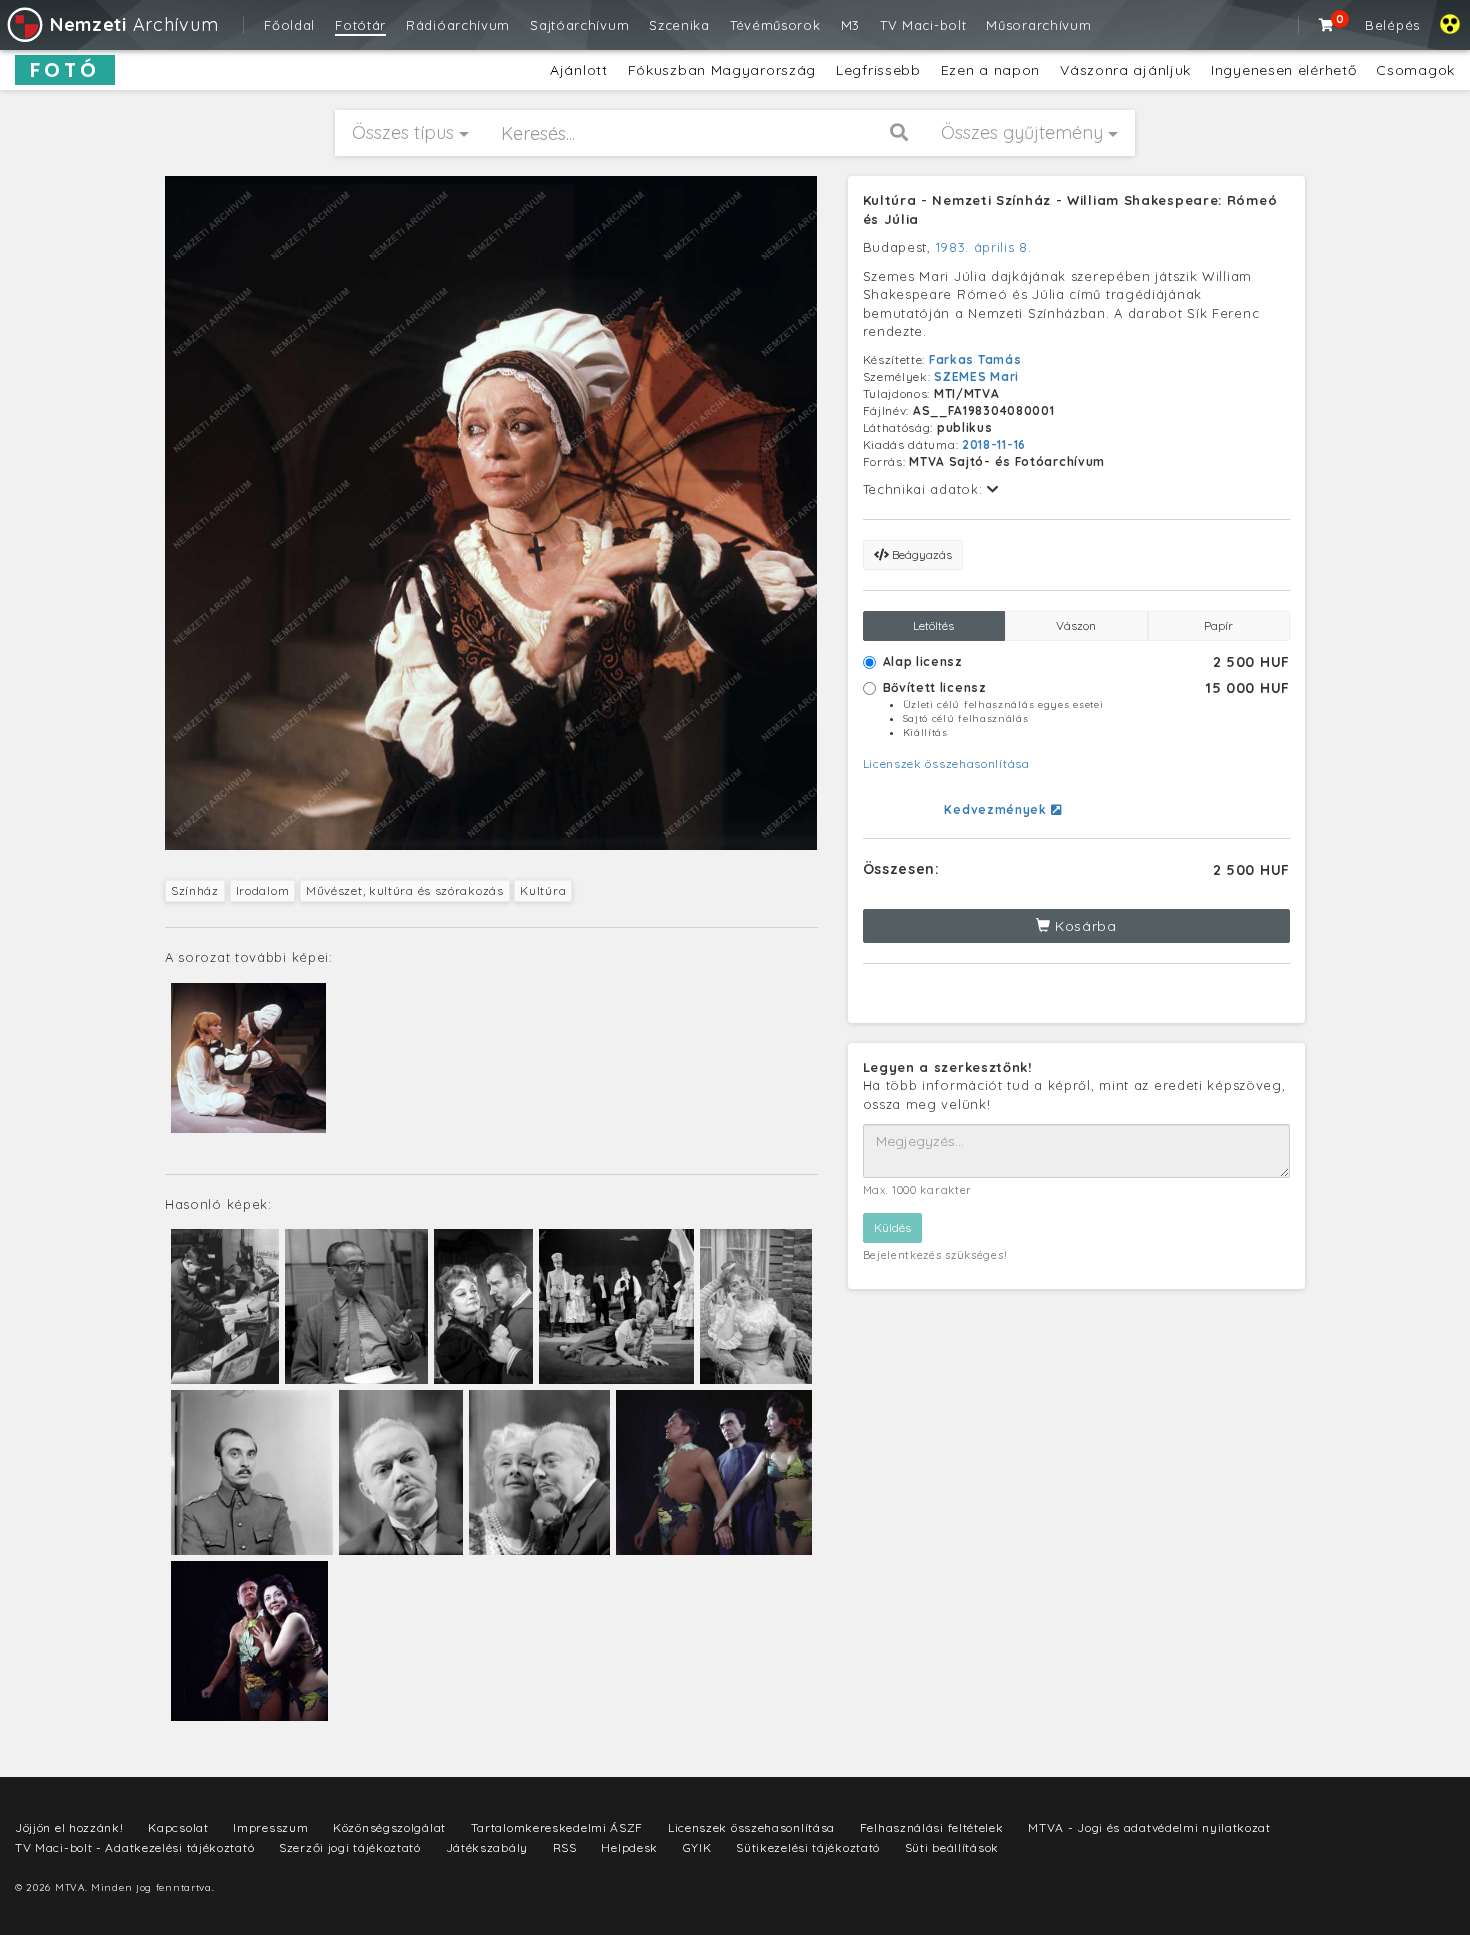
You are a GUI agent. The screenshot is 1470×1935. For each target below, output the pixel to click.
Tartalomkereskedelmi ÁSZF (557, 1827)
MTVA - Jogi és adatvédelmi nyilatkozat (1149, 1827)
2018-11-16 (994, 444)
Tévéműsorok (775, 25)
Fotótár (360, 25)
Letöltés (933, 625)
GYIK (697, 1847)
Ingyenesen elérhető (1283, 70)
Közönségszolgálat (389, 1827)
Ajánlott (579, 70)
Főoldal (289, 25)
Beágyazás (920, 554)
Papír (1218, 625)
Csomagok (1415, 70)
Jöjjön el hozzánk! (69, 1827)
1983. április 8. (984, 247)
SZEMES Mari (976, 376)
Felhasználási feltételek (932, 1827)
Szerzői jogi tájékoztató (350, 1847)
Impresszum (270, 1827)
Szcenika (679, 25)
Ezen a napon (990, 70)
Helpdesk (629, 1847)
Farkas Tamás (975, 359)
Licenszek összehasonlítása (946, 763)
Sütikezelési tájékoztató (808, 1847)
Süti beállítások (952, 1847)
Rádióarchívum (458, 25)
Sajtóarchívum (579, 25)
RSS (565, 1847)
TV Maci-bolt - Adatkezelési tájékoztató (134, 1847)
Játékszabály (487, 1847)
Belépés (1392, 25)
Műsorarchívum (1038, 25)
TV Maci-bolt (923, 25)
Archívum (134, 24)
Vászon (1076, 625)
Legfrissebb (878, 70)
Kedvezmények (997, 809)
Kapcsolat (178, 1827)
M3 (850, 25)
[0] (1327, 25)
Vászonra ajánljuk (1125, 70)
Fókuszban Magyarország (722, 70)
